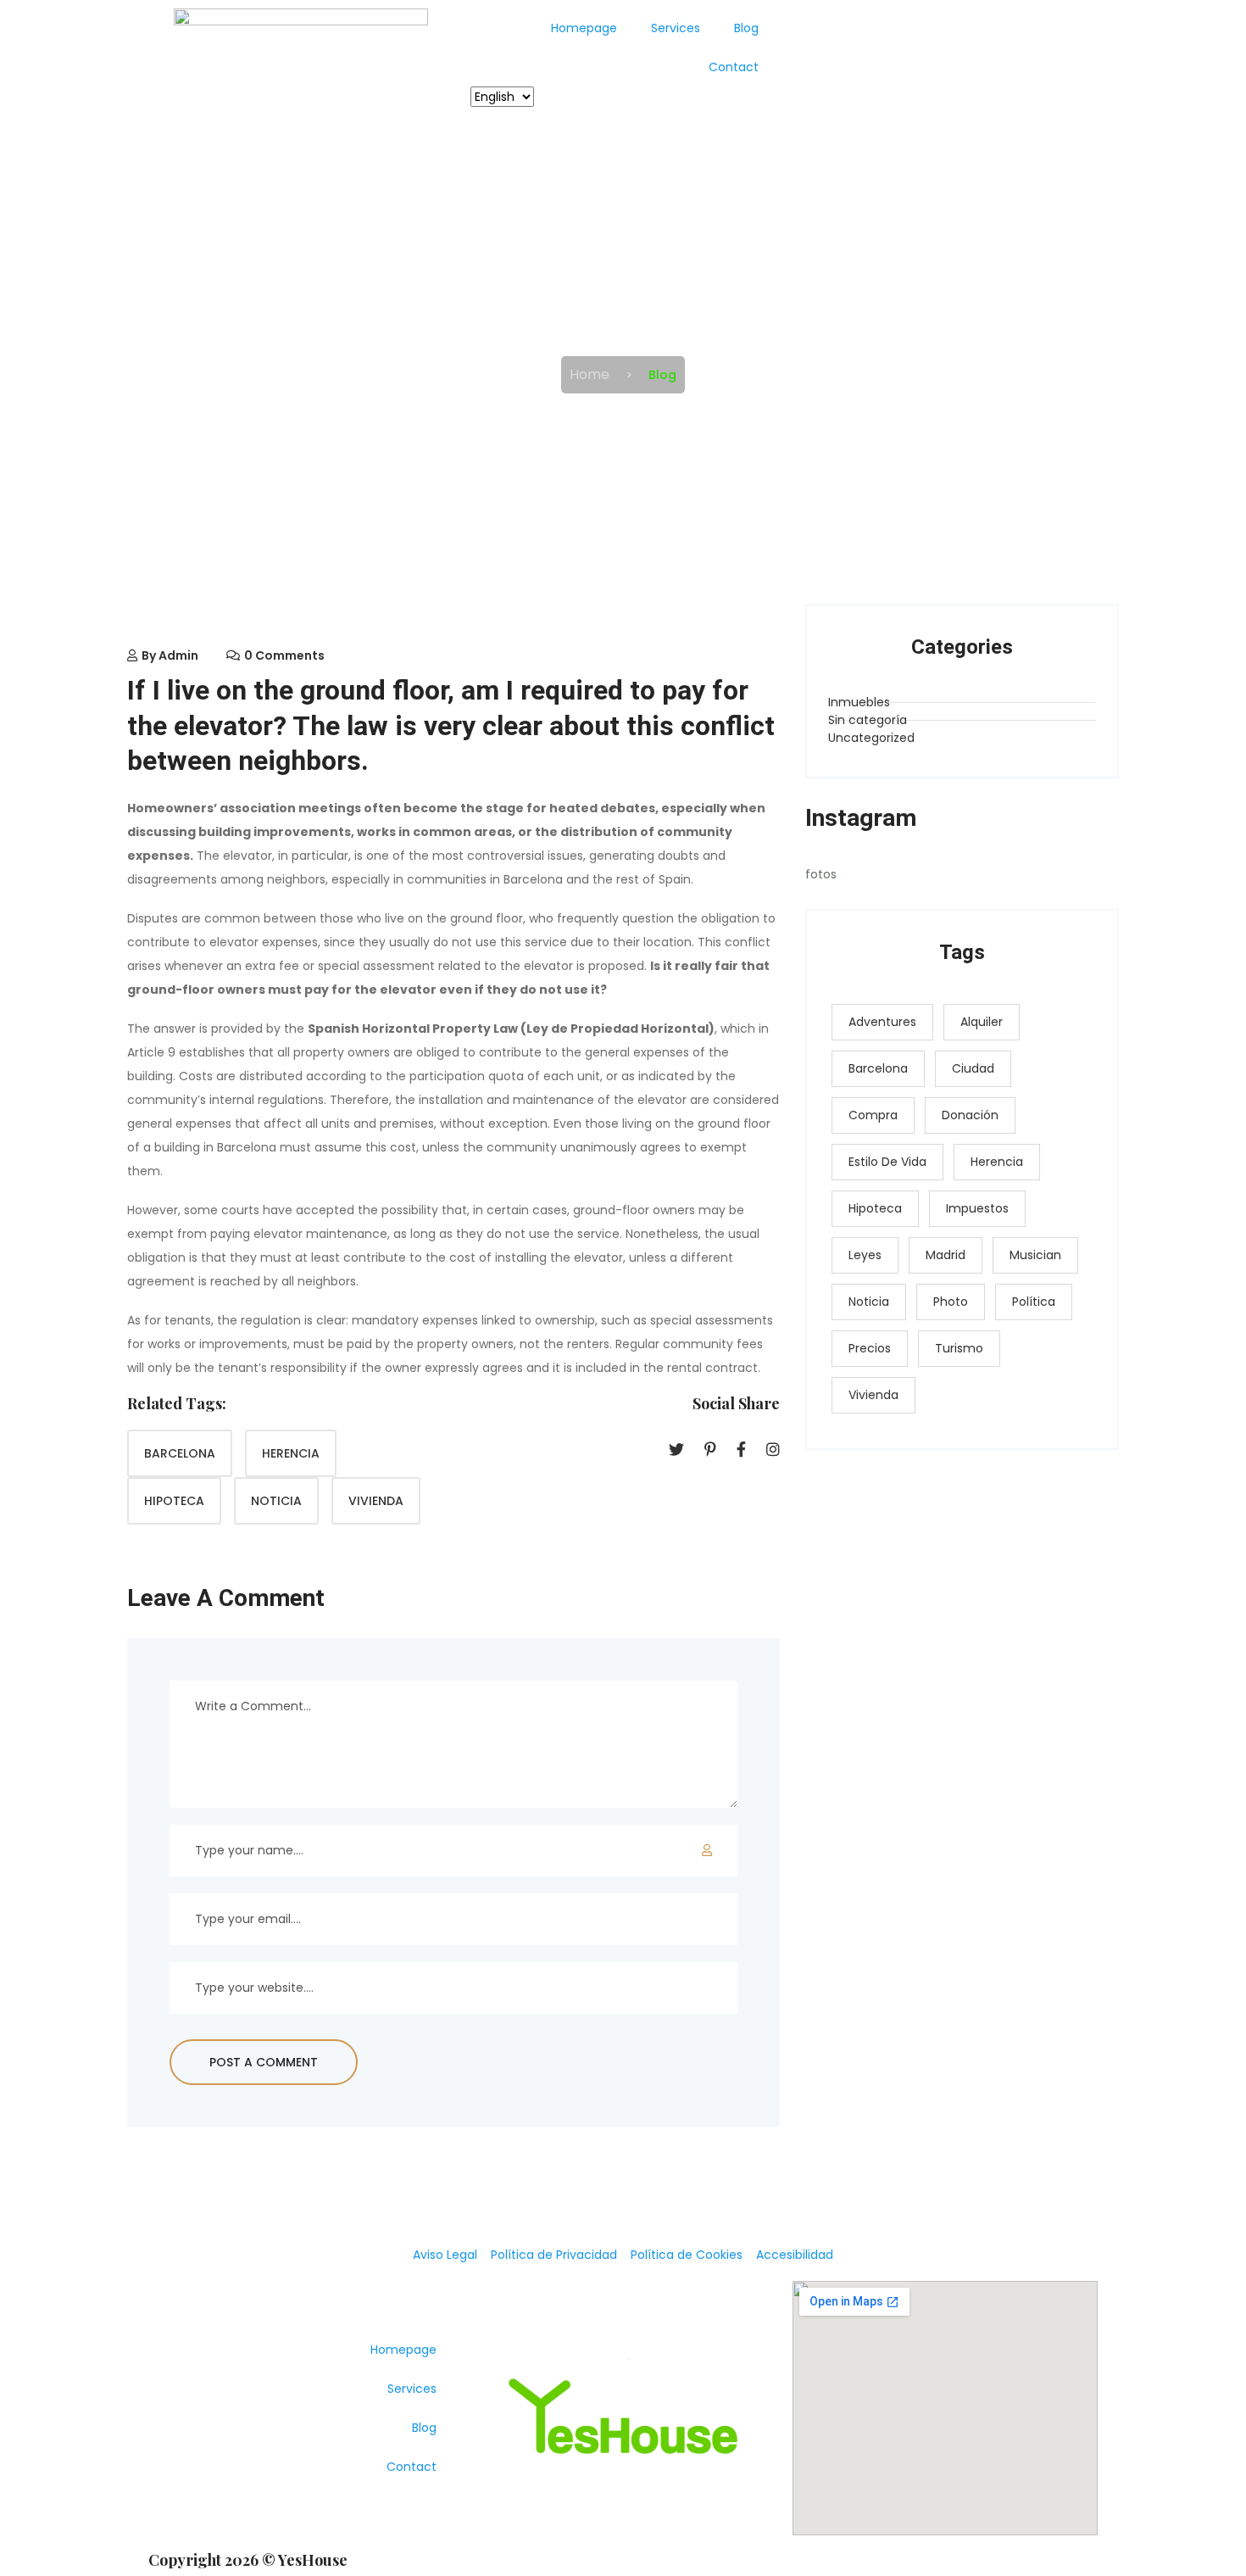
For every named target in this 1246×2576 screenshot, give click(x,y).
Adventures (882, 1022)
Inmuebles (859, 702)
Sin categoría (868, 720)
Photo (951, 1302)
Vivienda (376, 1501)
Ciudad (973, 1068)
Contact (734, 67)
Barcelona (180, 1453)
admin (178, 655)
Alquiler (982, 1022)
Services (676, 28)
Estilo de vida (887, 1162)
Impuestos (977, 1208)
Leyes (865, 1255)
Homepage (584, 28)
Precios (870, 1348)
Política (1034, 1302)
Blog (746, 28)
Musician (1035, 1255)
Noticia (276, 1501)
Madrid (946, 1255)
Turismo (959, 1348)
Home (590, 374)
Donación (970, 1115)
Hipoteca (174, 1501)
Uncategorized (871, 738)
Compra (873, 1115)
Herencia (291, 1453)
